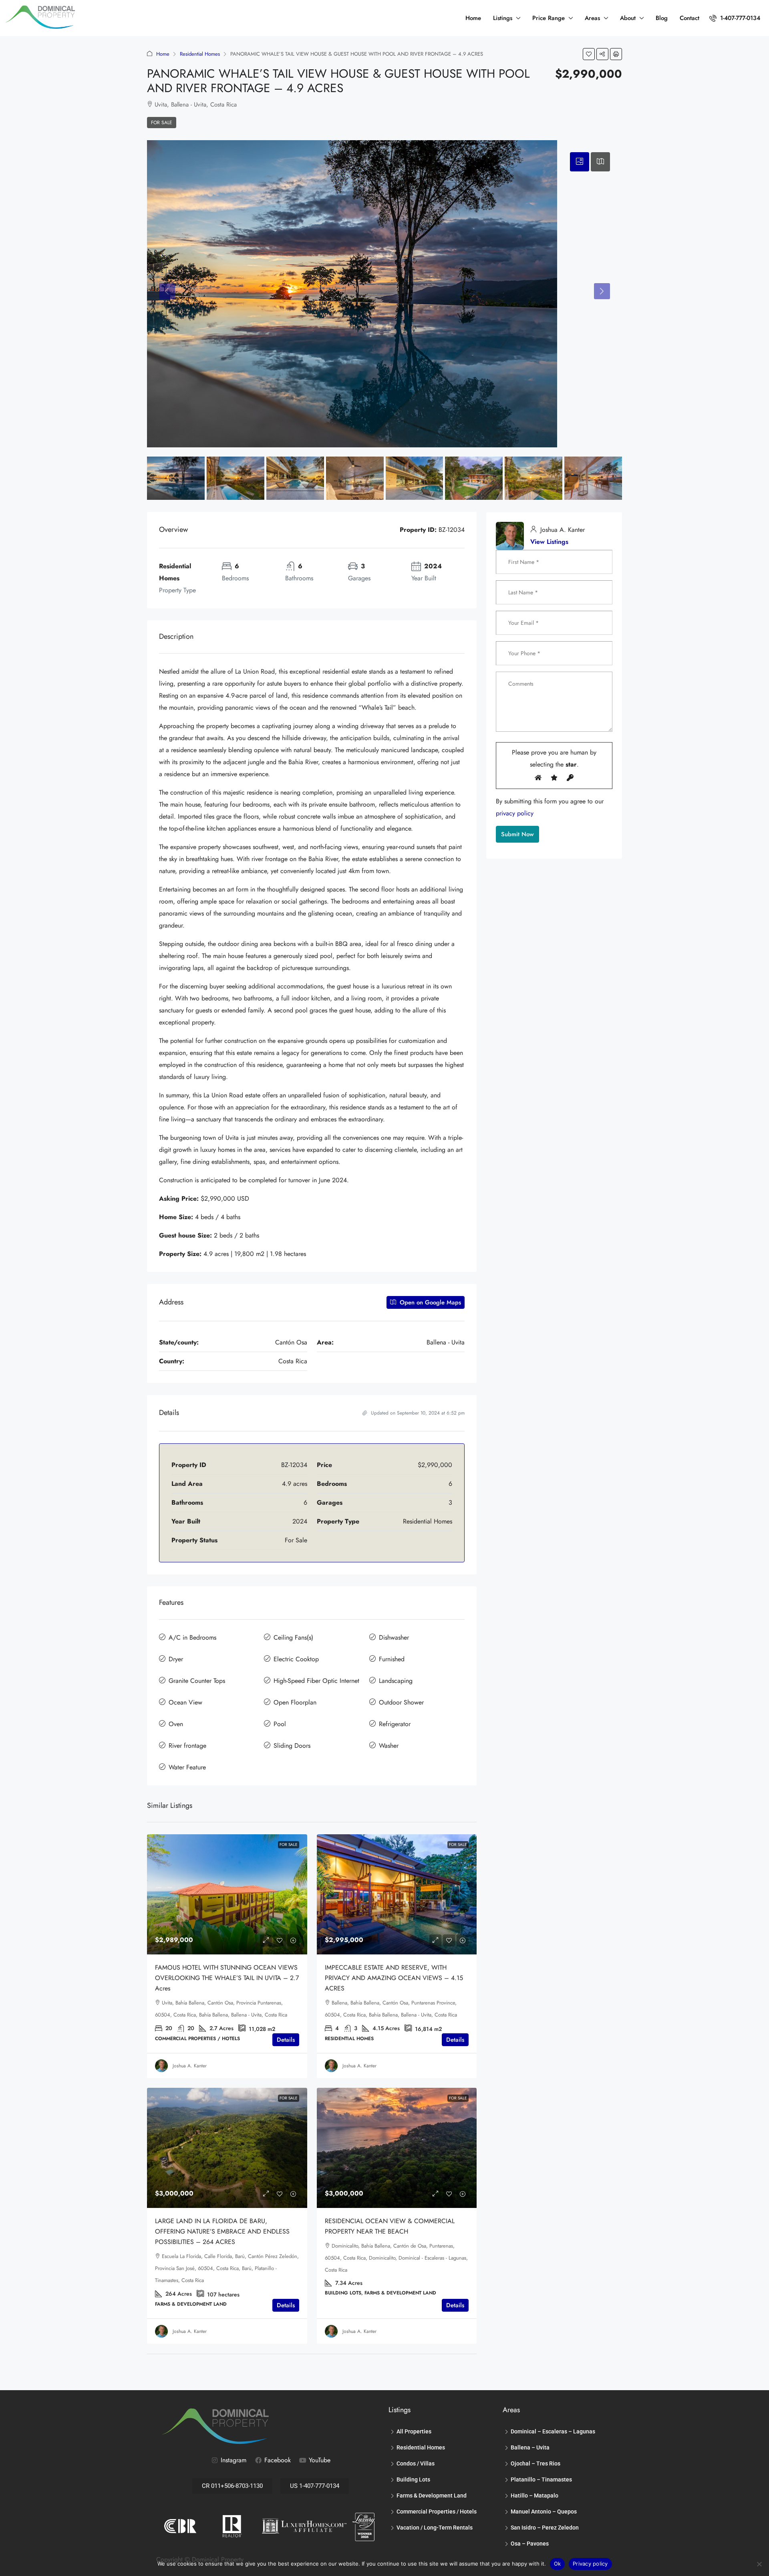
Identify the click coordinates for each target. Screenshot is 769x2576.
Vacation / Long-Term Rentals (435, 2528)
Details (286, 2040)
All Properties (414, 2431)
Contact (689, 18)
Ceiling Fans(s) (293, 1637)
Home (473, 18)
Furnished (392, 1659)
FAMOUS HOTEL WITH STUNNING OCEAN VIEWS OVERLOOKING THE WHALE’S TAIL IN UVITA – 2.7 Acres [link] (227, 1978)
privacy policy (515, 813)
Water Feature (187, 1767)
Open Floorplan (295, 1702)
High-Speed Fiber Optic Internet (316, 1681)
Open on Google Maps (429, 1302)
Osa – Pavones (530, 2544)
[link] (227, 1894)
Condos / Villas (416, 2463)
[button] (589, 54)
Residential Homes (200, 54)
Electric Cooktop (296, 1659)
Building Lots (413, 2479)
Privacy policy (590, 2564)
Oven (176, 1724)
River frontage (187, 1746)
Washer (389, 1746)
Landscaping (396, 1681)
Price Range (549, 18)
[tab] (580, 162)
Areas (592, 18)
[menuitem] (735, 18)
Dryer (176, 1659)
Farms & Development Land (432, 2495)
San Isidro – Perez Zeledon (545, 2528)
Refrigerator (395, 1724)
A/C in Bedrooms (192, 1637)
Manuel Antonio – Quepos (544, 2512)
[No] (759, 2564)
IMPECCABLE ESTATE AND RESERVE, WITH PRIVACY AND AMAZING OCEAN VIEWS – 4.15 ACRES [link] (394, 1978)
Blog (662, 18)
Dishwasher (394, 1637)
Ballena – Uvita (530, 2447)
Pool (280, 1724)
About (628, 18)
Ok (558, 2564)
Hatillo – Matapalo (534, 2495)
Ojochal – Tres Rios (535, 2463)
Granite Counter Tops (197, 1681)
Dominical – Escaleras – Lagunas (553, 2431)
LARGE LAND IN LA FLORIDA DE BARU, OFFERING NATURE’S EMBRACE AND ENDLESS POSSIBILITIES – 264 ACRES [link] (222, 2231)
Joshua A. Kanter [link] (190, 2066)
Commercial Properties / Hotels (437, 2512)
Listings (503, 18)
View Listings (549, 542)
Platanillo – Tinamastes (541, 2479)
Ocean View (185, 1702)
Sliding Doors (292, 1746)
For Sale (162, 123)
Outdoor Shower (401, 1702)
